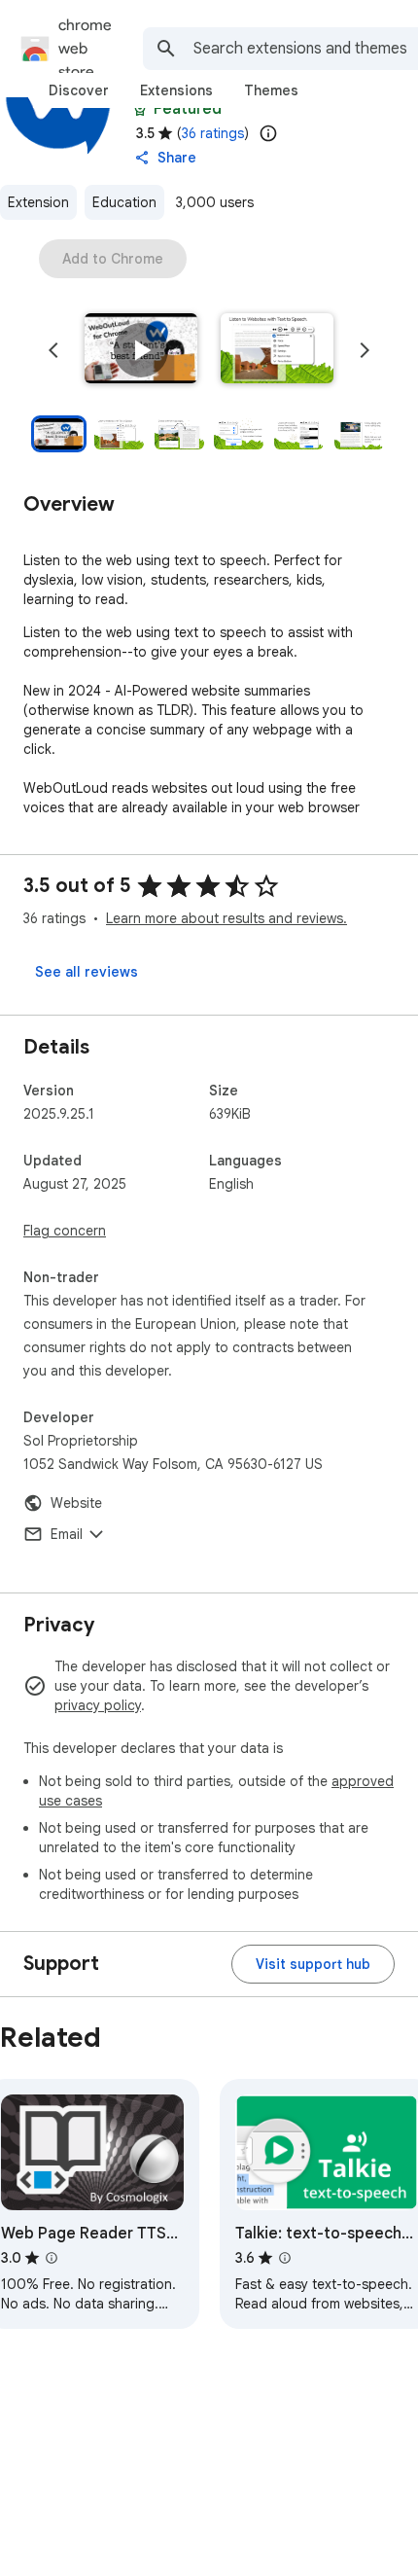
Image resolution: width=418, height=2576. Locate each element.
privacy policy (98, 1705)
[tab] (79, 90)
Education (124, 202)
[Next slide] (365, 350)
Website (76, 1503)
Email (67, 1534)
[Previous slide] (53, 350)
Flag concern (65, 1231)
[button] (141, 350)
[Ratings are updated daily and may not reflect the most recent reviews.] (268, 133)
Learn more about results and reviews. (226, 918)
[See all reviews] (87, 972)
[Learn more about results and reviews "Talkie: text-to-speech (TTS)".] (285, 2258)
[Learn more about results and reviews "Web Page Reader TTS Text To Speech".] (52, 2258)
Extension (38, 202)
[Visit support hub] (313, 1964)
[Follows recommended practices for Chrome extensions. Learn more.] (140, 109)
